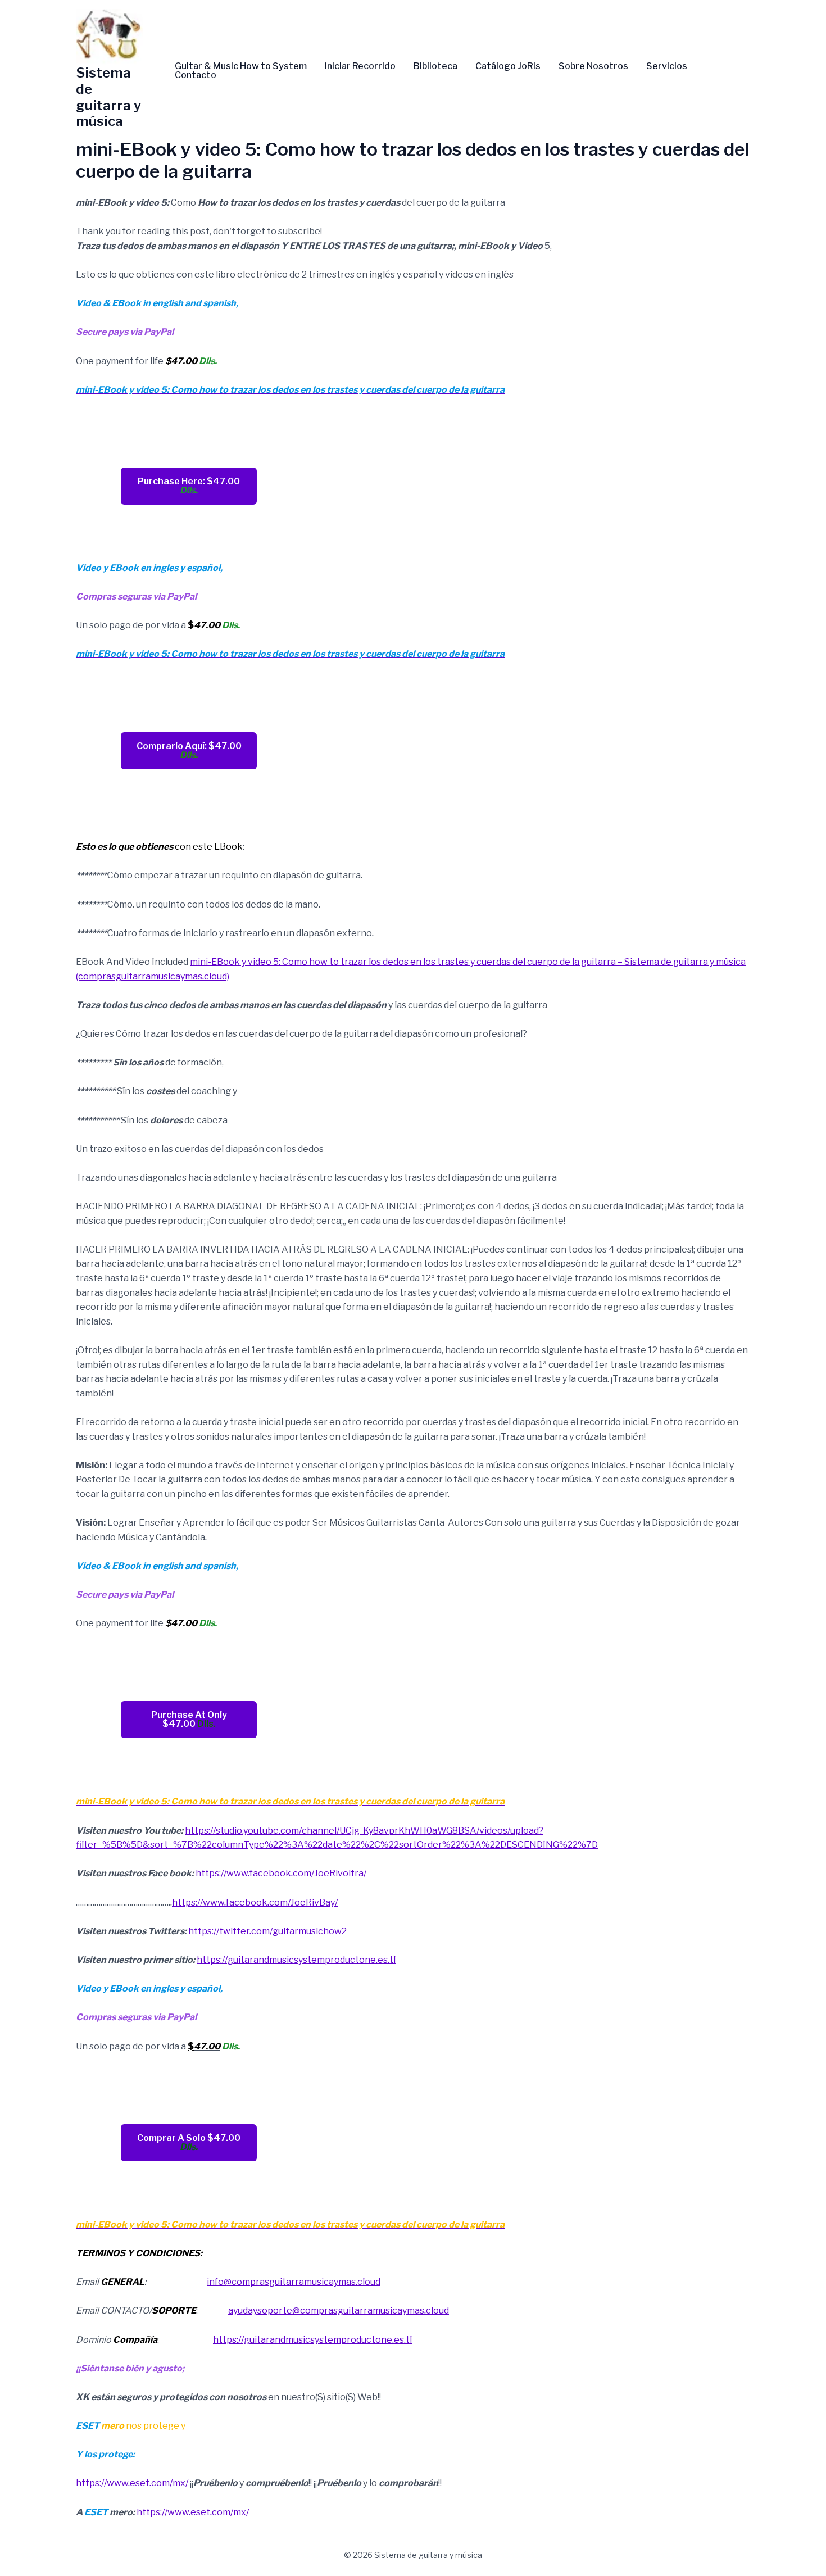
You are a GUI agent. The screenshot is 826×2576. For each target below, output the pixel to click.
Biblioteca (435, 66)
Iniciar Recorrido (360, 66)
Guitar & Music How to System (241, 66)
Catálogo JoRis (508, 66)
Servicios (667, 66)
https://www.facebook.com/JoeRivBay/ (255, 1902)
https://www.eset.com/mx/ (132, 2483)
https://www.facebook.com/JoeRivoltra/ (281, 1873)
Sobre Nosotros (593, 66)
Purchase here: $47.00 (189, 486)
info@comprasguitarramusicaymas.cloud (294, 2282)
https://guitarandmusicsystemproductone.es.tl (296, 1960)
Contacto (196, 75)
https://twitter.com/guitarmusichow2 (267, 1931)
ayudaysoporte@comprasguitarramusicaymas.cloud (339, 2310)
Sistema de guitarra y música (108, 97)
